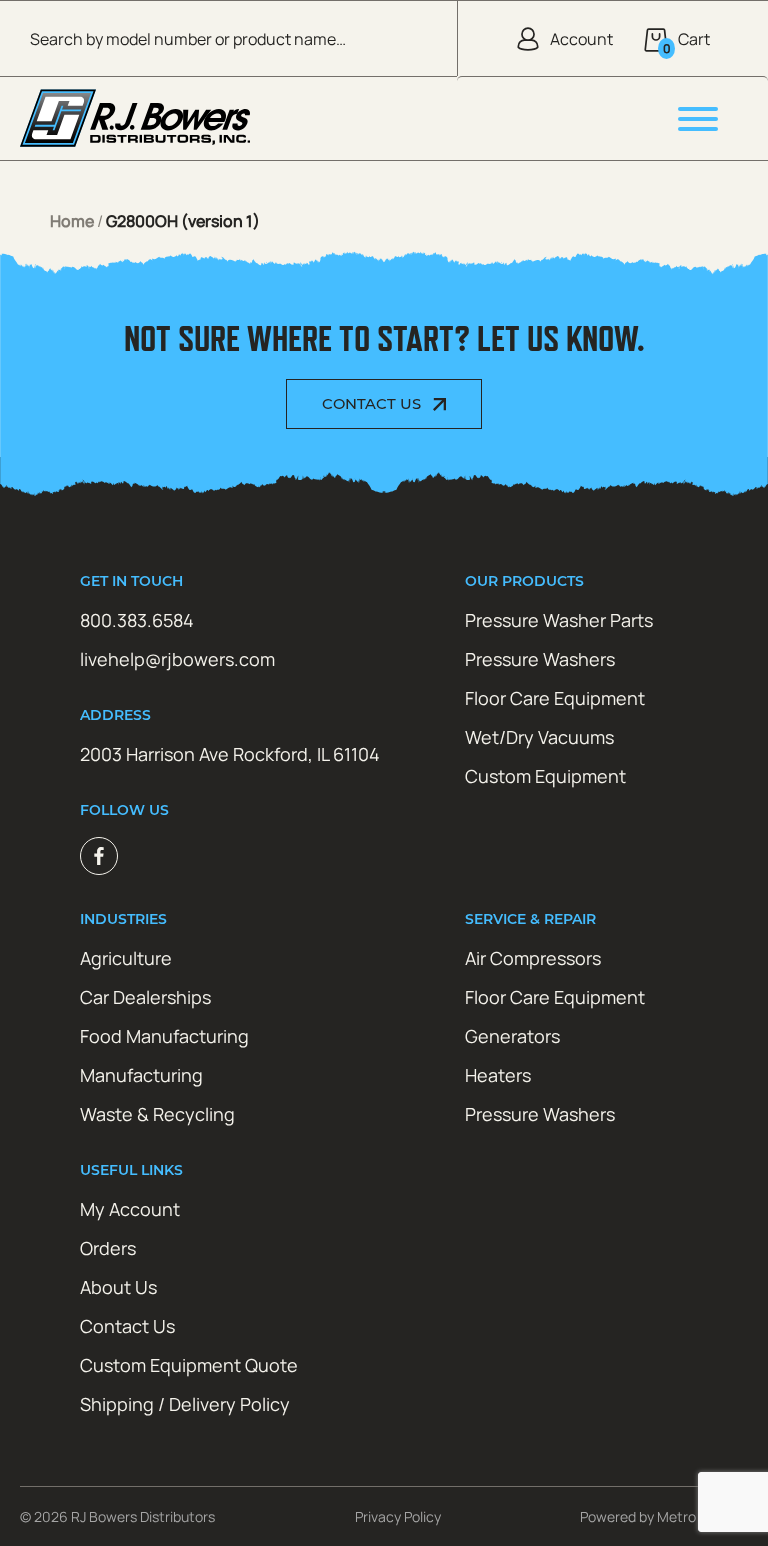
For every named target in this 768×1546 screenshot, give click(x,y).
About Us (118, 1287)
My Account (130, 1209)
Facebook (99, 856)
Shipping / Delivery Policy (185, 1404)
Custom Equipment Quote (189, 1365)
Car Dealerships (145, 997)
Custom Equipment (545, 776)
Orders (108, 1248)
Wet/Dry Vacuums (539, 737)
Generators (512, 1036)
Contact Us (371, 404)
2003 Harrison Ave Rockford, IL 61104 (230, 754)
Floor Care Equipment (555, 698)
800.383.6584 (137, 620)
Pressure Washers (540, 659)
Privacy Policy (398, 1516)
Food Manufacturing (164, 1036)
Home (72, 221)
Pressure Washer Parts (559, 620)
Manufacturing (141, 1075)
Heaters (498, 1075)
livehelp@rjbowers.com (177, 659)
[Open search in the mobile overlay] (228, 38)
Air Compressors (533, 958)
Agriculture (126, 958)
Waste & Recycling (157, 1114)
